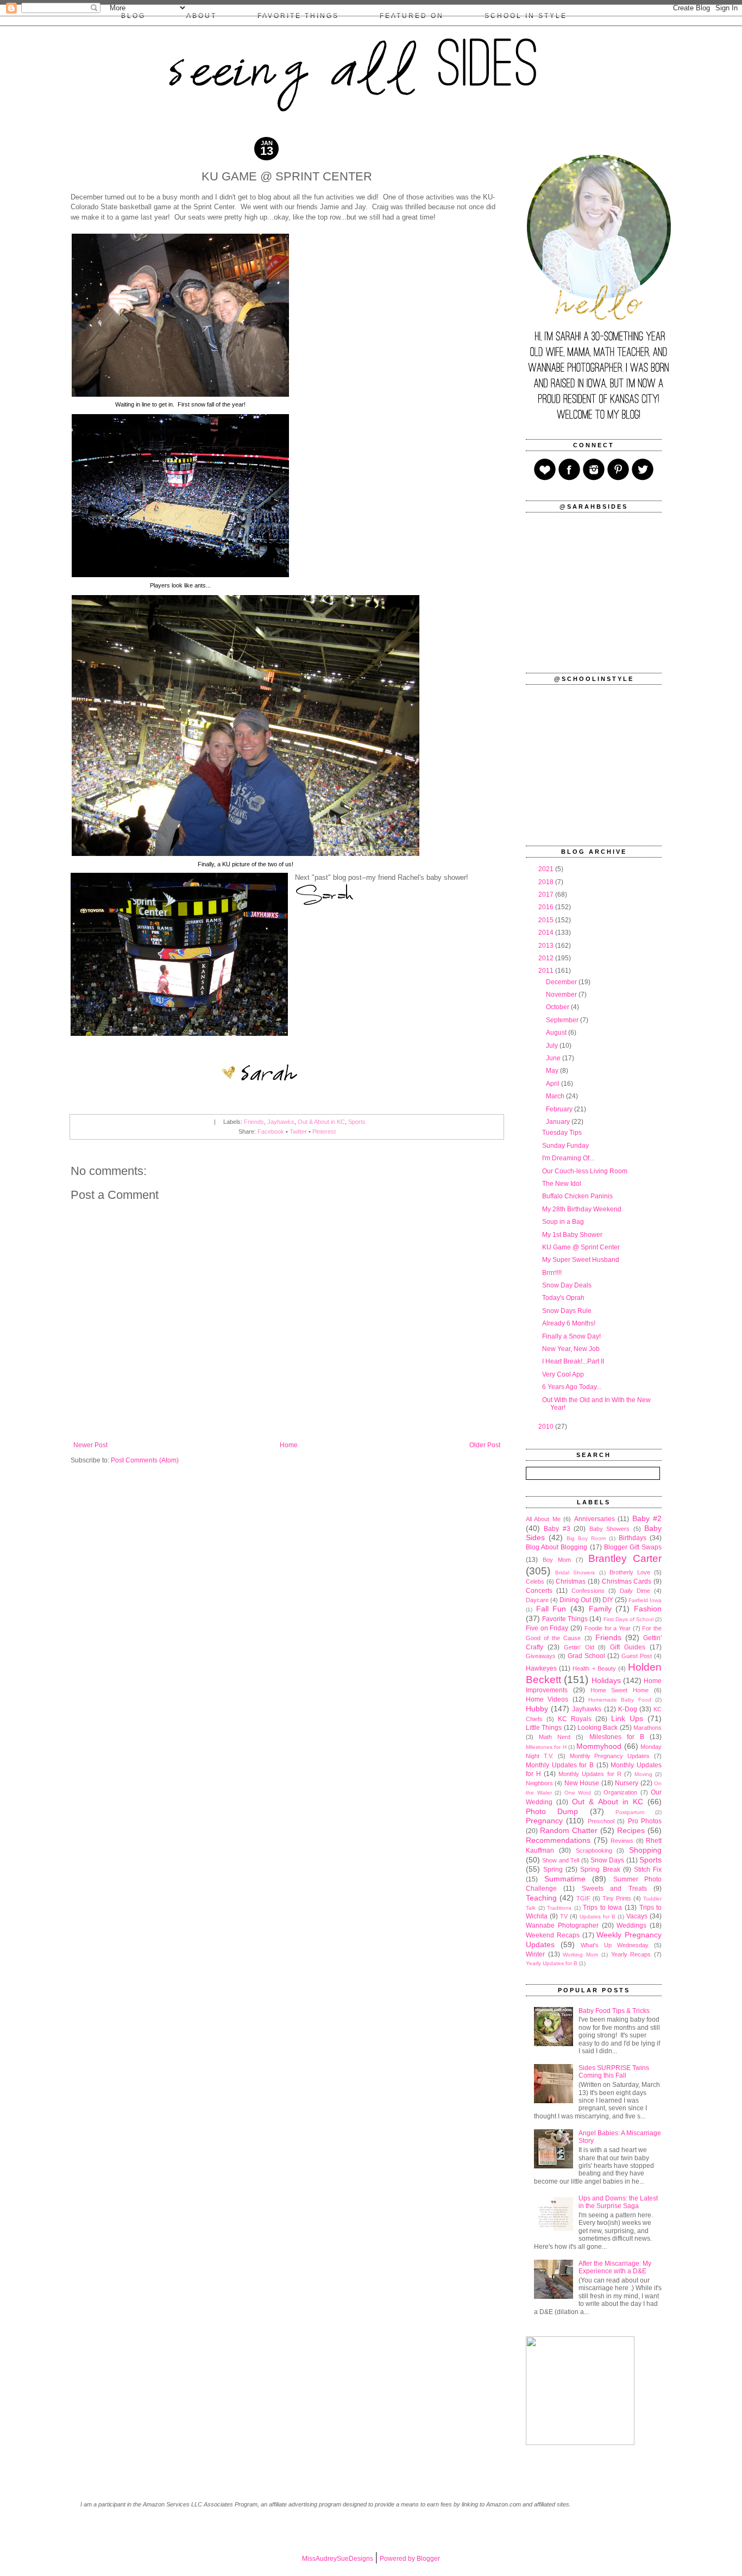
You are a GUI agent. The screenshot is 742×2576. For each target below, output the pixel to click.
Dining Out (575, 1600)
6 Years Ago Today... (572, 1387)
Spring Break (600, 1870)
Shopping (645, 1850)
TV (564, 1916)
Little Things (544, 1728)
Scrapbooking (594, 1850)
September (563, 1020)
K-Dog (628, 1709)
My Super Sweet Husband (581, 1260)
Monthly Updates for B (560, 1765)
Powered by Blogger (410, 2559)
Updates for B (598, 1917)
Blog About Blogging (556, 1547)
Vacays (637, 1916)
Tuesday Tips (562, 1133)
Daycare (537, 1600)
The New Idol (562, 1184)
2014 (547, 933)
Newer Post (90, 1445)
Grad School (586, 1656)
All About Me (543, 1519)
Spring (553, 1870)
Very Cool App (563, 1374)
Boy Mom (557, 1560)
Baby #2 (647, 1518)
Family (600, 1609)
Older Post (485, 1445)
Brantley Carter (625, 1558)
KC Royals (575, 1719)
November (562, 995)
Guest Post (637, 1656)
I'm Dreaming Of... (568, 1158)
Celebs (535, 1581)
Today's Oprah (563, 1298)
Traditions (559, 1908)
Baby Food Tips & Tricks (614, 2011)
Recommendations (558, 1840)
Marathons (647, 1728)
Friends (254, 1122)
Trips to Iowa (602, 1908)
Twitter (298, 1131)
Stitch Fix (648, 1870)
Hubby (537, 1709)
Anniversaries (595, 1519)
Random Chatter (569, 1830)
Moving (643, 1774)
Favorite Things (565, 1619)
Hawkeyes (541, 1668)
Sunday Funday (565, 1146)
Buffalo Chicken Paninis (577, 1196)
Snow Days (607, 1860)
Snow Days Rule (567, 1311)
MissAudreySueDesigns (338, 2559)
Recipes (631, 1830)
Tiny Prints (617, 1898)
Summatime (565, 1879)
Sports (357, 1122)
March (556, 1096)
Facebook (271, 1131)
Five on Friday (547, 1628)
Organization (620, 1792)
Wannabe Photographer (562, 1925)
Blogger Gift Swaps (633, 1547)
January (559, 1122)
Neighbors (539, 1783)
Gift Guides (628, 1647)
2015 (547, 920)
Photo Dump (552, 1811)
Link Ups (627, 1718)
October (558, 1007)
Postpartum (630, 1812)
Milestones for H (546, 1747)
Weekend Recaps (553, 1935)
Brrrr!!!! (552, 1273)
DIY (608, 1600)
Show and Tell (561, 1860)
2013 (547, 946)
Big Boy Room (586, 1538)
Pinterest (324, 1131)
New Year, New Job (571, 1349)
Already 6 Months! (569, 1323)
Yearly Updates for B (552, 1963)
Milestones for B (617, 1737)
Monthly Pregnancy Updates (610, 1756)
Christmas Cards (627, 1581)
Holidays (606, 1680)
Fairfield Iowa (645, 1600)
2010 (547, 1427)
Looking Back (598, 1728)
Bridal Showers (575, 1573)
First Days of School (628, 1619)
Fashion (648, 1609)
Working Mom (580, 1955)
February (560, 1109)
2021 (547, 869)
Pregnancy (544, 1821)
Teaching (541, 1898)
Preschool (601, 1821)
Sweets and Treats (614, 1889)
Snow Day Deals (567, 1285)
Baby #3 (557, 1529)
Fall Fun (551, 1609)
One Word (578, 1793)
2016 (547, 907)
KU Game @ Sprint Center (581, 1247)
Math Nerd (555, 1737)
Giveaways (541, 1656)
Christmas (571, 1581)
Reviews (622, 1841)
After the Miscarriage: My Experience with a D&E (615, 2267)
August (557, 1033)
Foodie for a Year (608, 1628)
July (553, 1046)
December (562, 982)
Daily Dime (635, 1591)
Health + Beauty (594, 1668)
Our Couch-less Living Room (585, 1171)
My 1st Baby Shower (572, 1235)
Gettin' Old (579, 1647)
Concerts (539, 1591)
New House (582, 1783)
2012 (547, 958)
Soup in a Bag (563, 1222)
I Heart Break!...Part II (573, 1361)
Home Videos (547, 1699)
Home (289, 1445)
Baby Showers (609, 1529)
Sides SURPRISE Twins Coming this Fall (614, 2072)
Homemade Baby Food (620, 1700)
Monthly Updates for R (590, 1774)
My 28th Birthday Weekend (582, 1209)
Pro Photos (645, 1821)
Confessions (588, 1591)
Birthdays (633, 1538)
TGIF (583, 1898)
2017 (547, 895)
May (553, 1071)
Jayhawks (281, 1122)
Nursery (627, 1783)
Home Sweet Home (620, 1690)
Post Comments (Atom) (145, 1460)
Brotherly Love (630, 1572)
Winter (535, 1954)
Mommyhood (599, 1746)
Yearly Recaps (631, 1954)
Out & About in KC (321, 1122)
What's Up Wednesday (615, 1945)
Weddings (631, 1925)
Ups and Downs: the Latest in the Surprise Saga (618, 2202)
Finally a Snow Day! (571, 1336)
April (554, 1084)
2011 (547, 971)
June (554, 1058)
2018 (547, 882)
